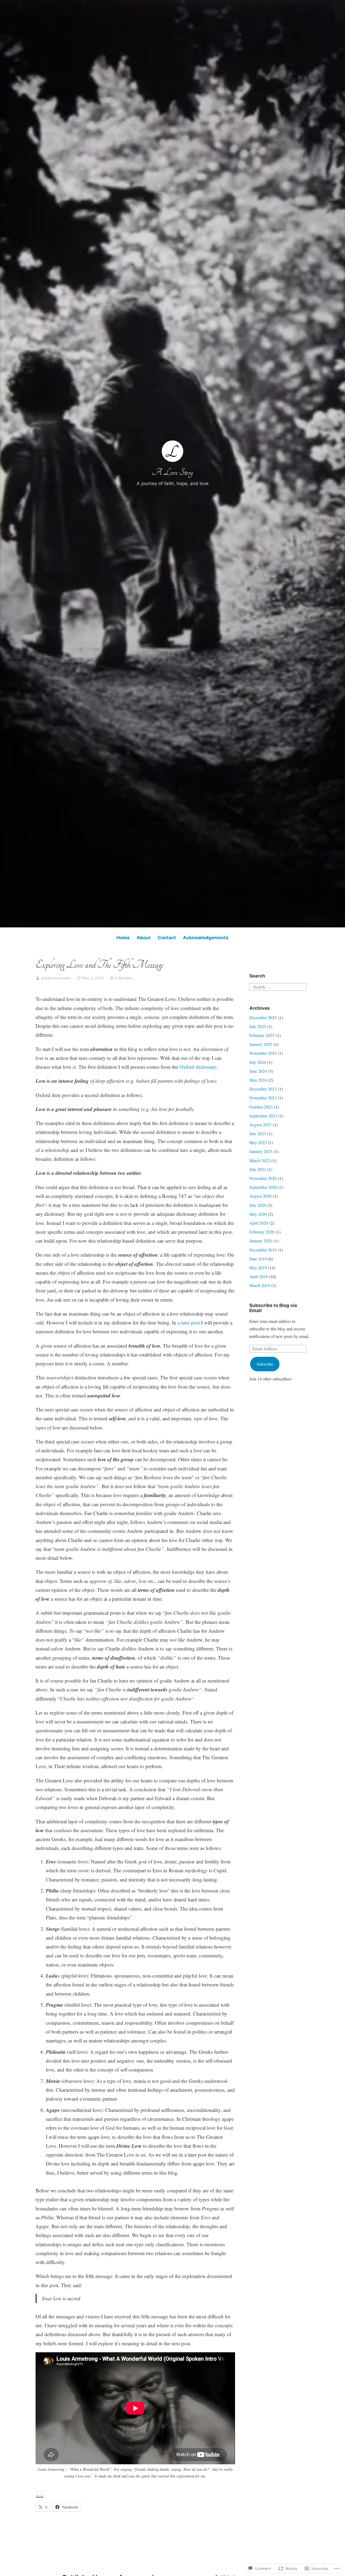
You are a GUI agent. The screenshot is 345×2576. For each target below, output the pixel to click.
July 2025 (258, 1026)
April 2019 (259, 1276)
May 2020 (258, 1214)
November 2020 (263, 1178)
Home (123, 938)
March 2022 (260, 1160)
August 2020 (260, 1196)
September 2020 (263, 1187)
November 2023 (263, 1098)
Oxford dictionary (198, 1067)
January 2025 (261, 1044)
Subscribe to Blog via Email (273, 1308)
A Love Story (172, 472)
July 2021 (258, 1169)
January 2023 (261, 1151)
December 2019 (263, 1250)
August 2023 (260, 1125)
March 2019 (260, 1285)
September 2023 (263, 1116)
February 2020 (262, 1232)
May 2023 (258, 1142)
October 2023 (261, 1107)
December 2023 (263, 1089)
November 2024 (263, 1053)
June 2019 (258, 1259)
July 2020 (258, 1205)
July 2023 (258, 1133)
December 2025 (263, 1017)
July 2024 (258, 1062)
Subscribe (265, 1364)
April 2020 (259, 1223)
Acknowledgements (206, 938)
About (144, 938)
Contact (167, 938)
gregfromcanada (56, 978)
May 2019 (258, 1268)
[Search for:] (278, 986)
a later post (189, 1322)
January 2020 (261, 1241)
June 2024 (258, 1071)
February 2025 (262, 1035)
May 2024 (258, 1080)
